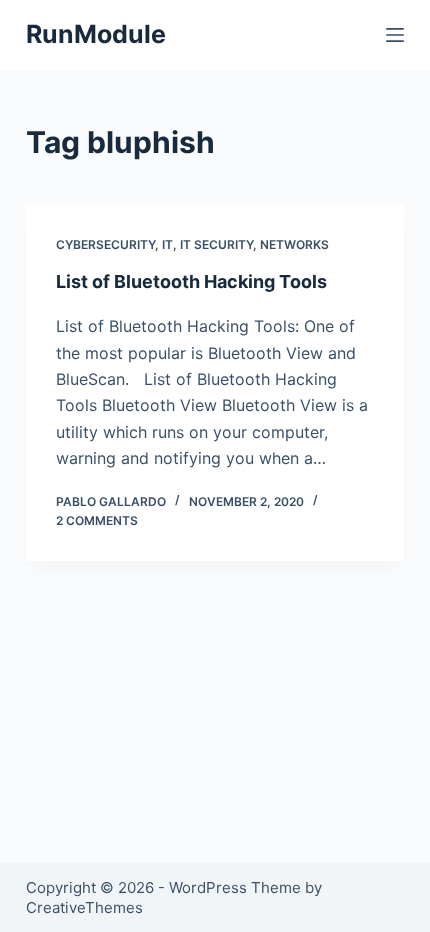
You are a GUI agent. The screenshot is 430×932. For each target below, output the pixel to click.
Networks (294, 244)
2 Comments (97, 520)
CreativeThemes (84, 907)
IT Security (216, 244)
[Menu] (395, 35)
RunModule (96, 34)
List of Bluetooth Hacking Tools (191, 281)
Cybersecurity (105, 244)
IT (167, 244)
